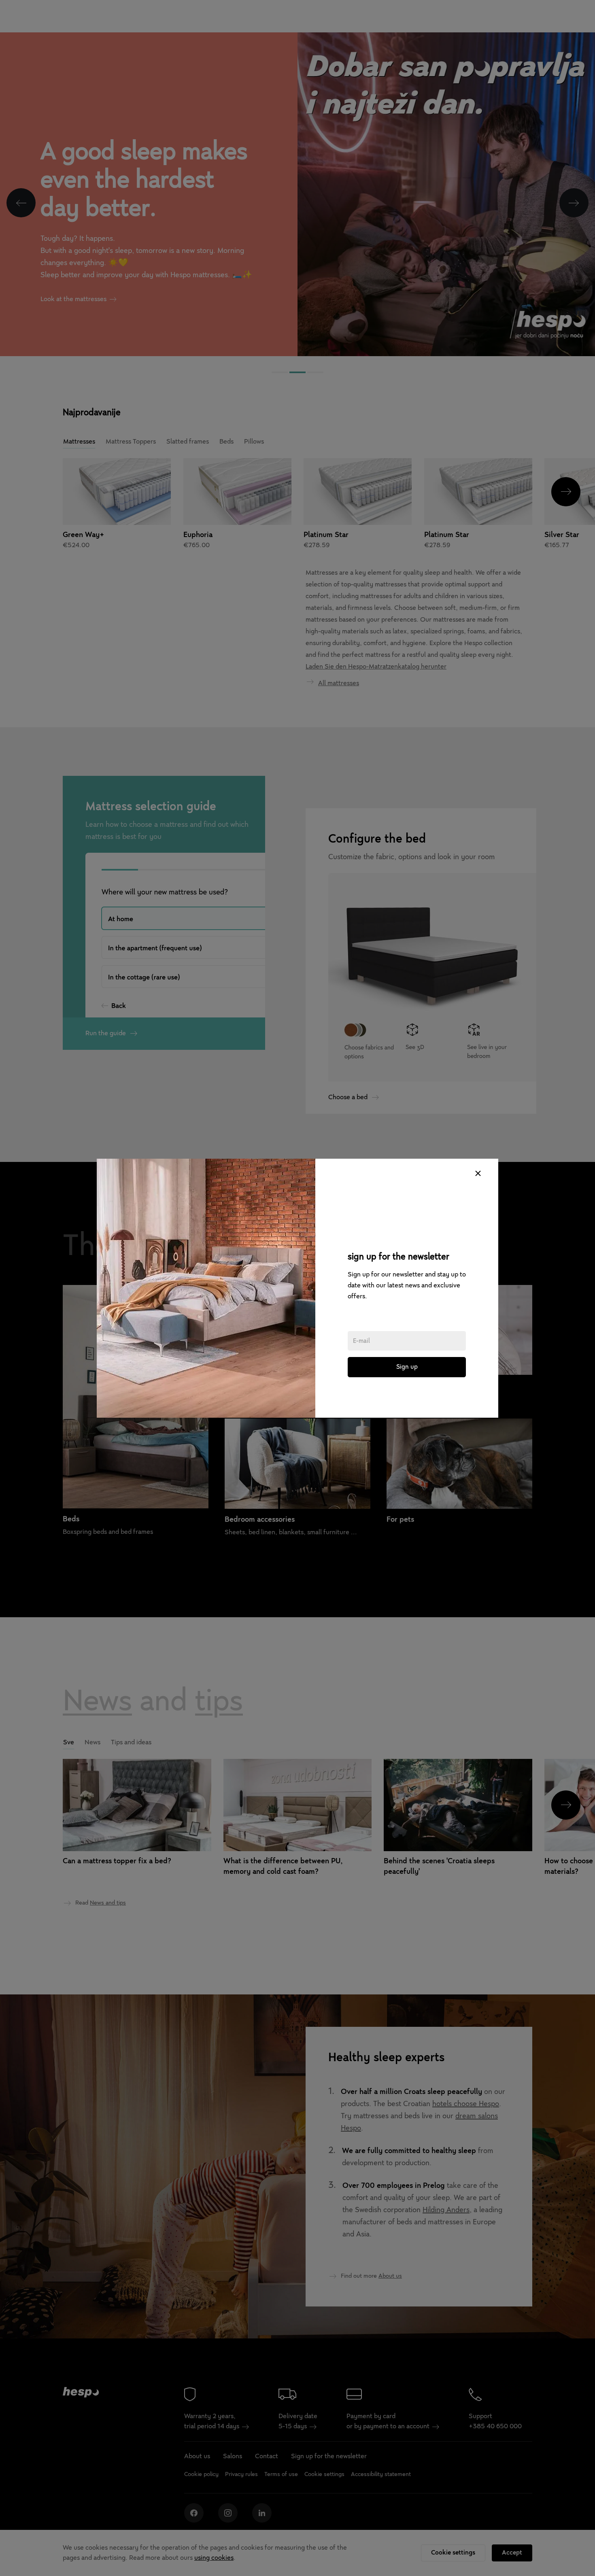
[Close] (478, 1173)
